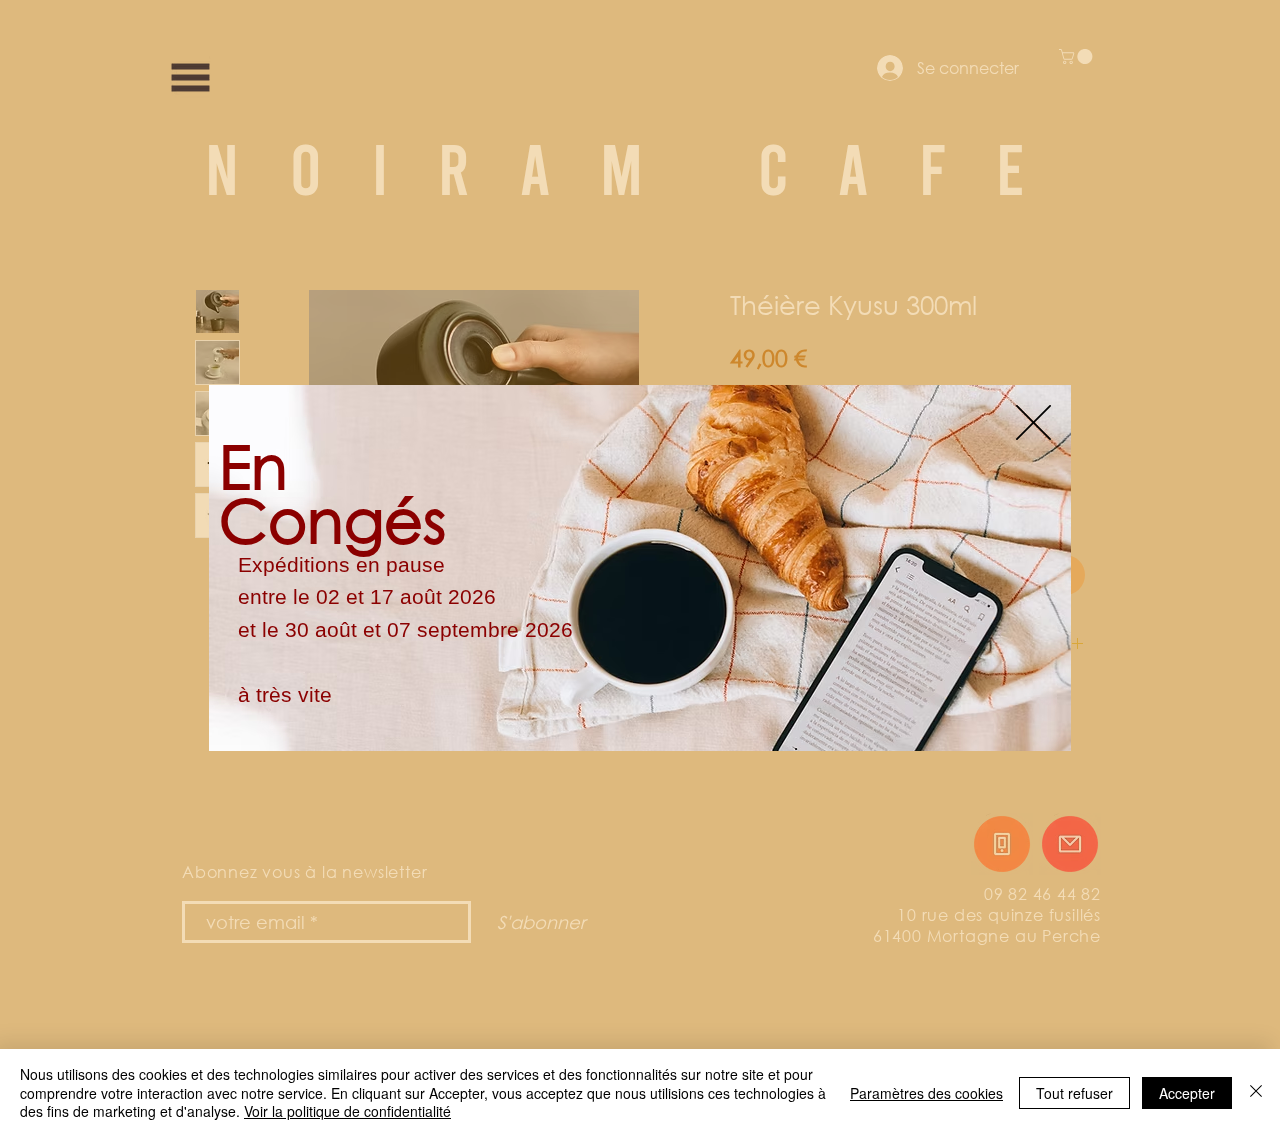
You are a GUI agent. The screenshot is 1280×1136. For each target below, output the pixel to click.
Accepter (1187, 1093)
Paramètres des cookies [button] (926, 1093)
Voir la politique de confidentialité (347, 1111)
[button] (1033, 422)
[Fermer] (1256, 1092)
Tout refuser (1074, 1093)
